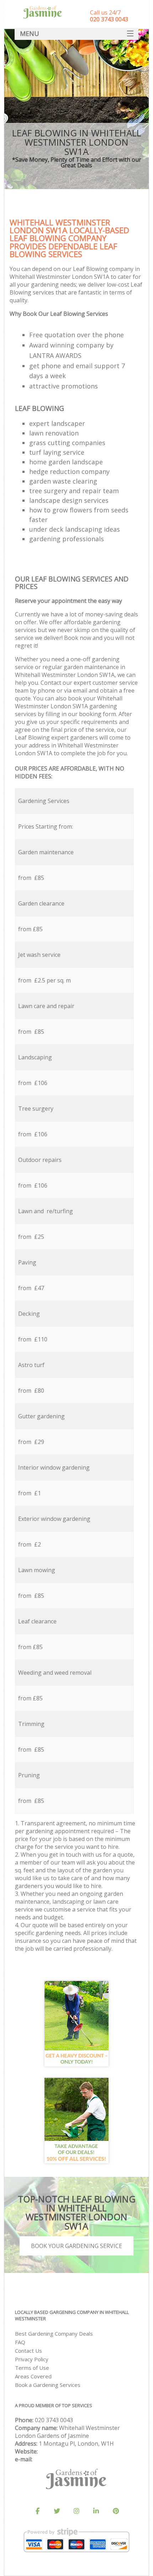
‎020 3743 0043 (54, 2420)
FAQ (20, 2342)
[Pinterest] (116, 2511)
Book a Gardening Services (48, 2385)
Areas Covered (33, 2376)
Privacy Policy (32, 2359)
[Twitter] (57, 2511)
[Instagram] (76, 2511)
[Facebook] (37, 2511)
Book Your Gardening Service (76, 2246)
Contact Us (28, 2351)
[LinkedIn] (96, 2511)
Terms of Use (32, 2368)
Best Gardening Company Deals (54, 2333)
